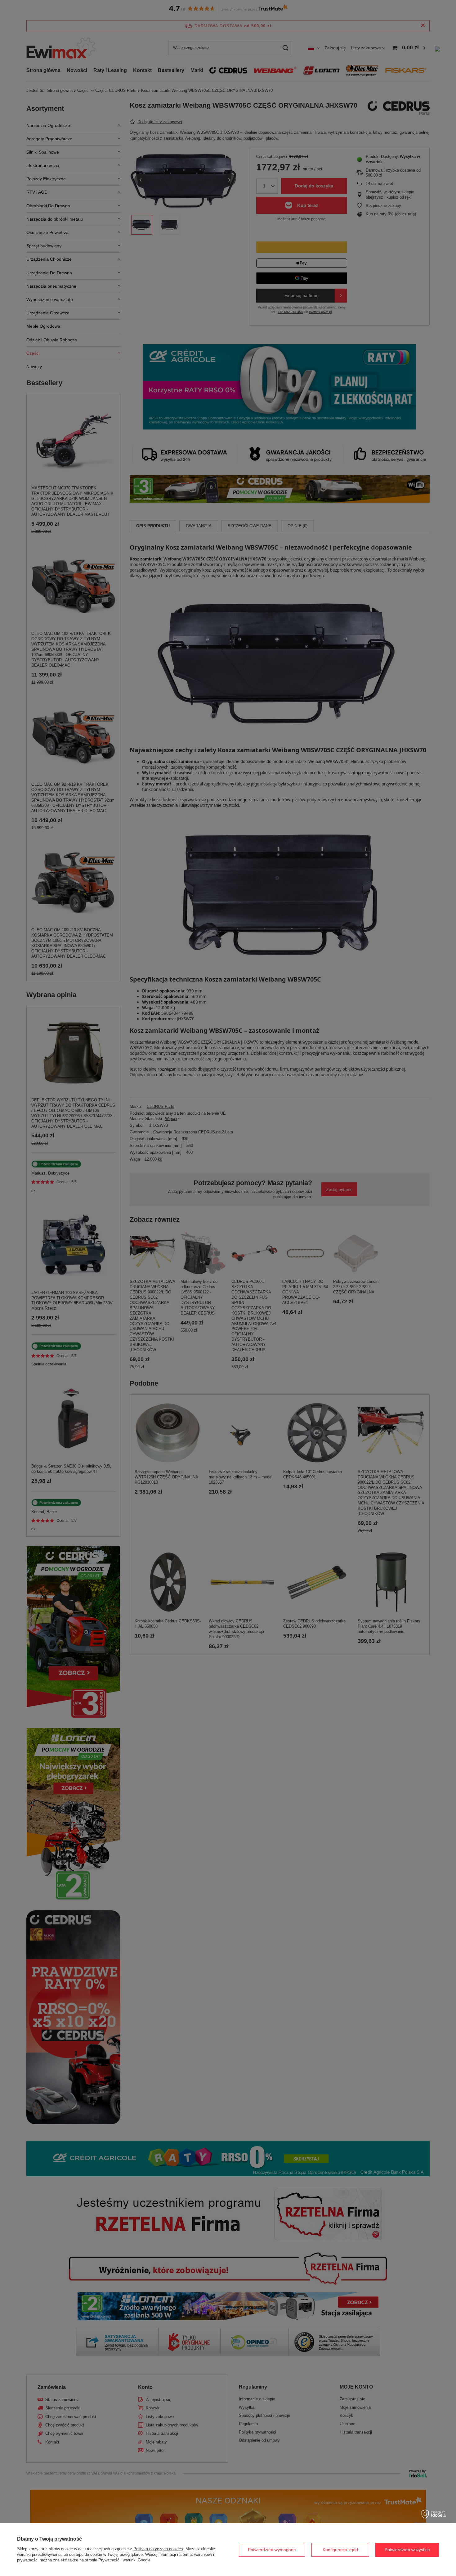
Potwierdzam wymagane (272, 2550)
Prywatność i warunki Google (124, 2560)
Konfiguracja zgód (340, 2550)
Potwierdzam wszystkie (407, 2550)
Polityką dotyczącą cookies (158, 2549)
